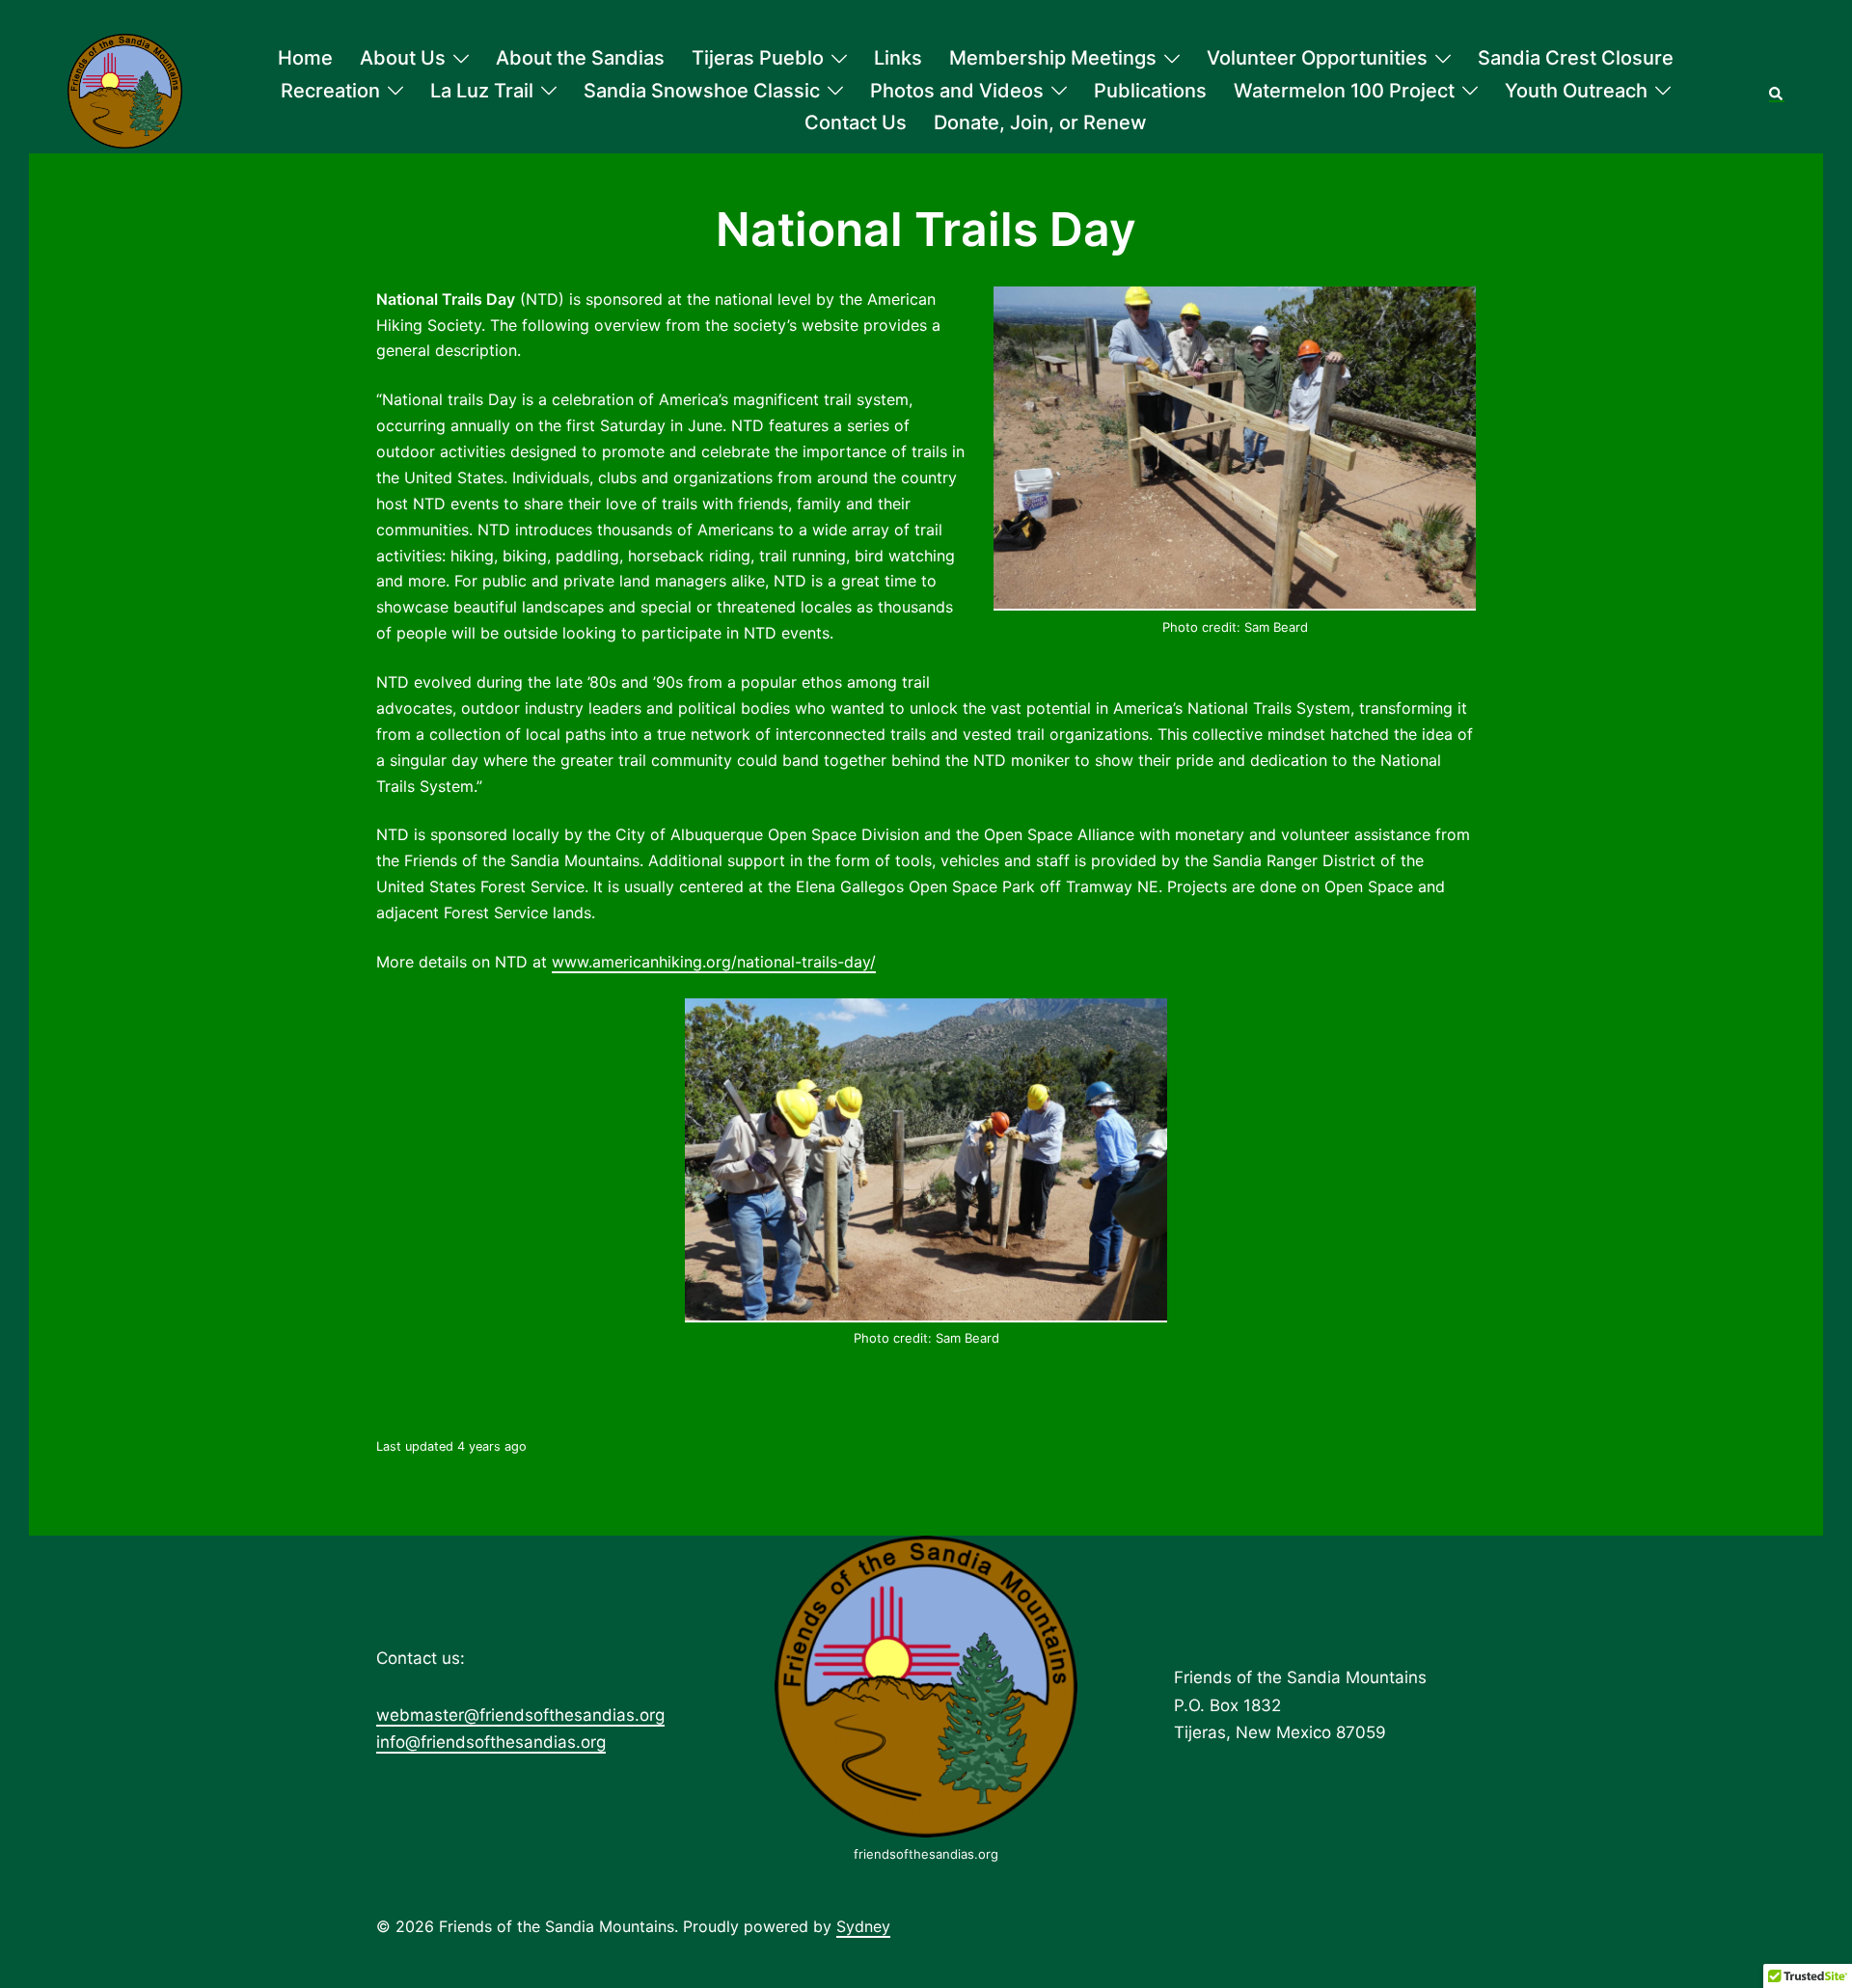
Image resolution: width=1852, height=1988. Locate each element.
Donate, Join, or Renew (1040, 123)
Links (898, 58)
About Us (403, 58)
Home (305, 58)
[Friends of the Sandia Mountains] (125, 91)
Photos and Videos (957, 91)
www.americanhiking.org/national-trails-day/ (714, 962)
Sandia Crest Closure (1576, 58)
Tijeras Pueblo (758, 58)
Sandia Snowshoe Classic (702, 91)
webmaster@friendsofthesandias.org (520, 1715)
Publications (1150, 91)
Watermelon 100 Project (1344, 91)
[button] (1777, 92)
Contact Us (856, 123)
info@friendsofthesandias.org (491, 1742)
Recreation (330, 91)
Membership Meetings (1053, 58)
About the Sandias (580, 58)
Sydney (863, 1926)
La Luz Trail (482, 91)
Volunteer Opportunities (1317, 58)
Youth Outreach (1576, 91)
